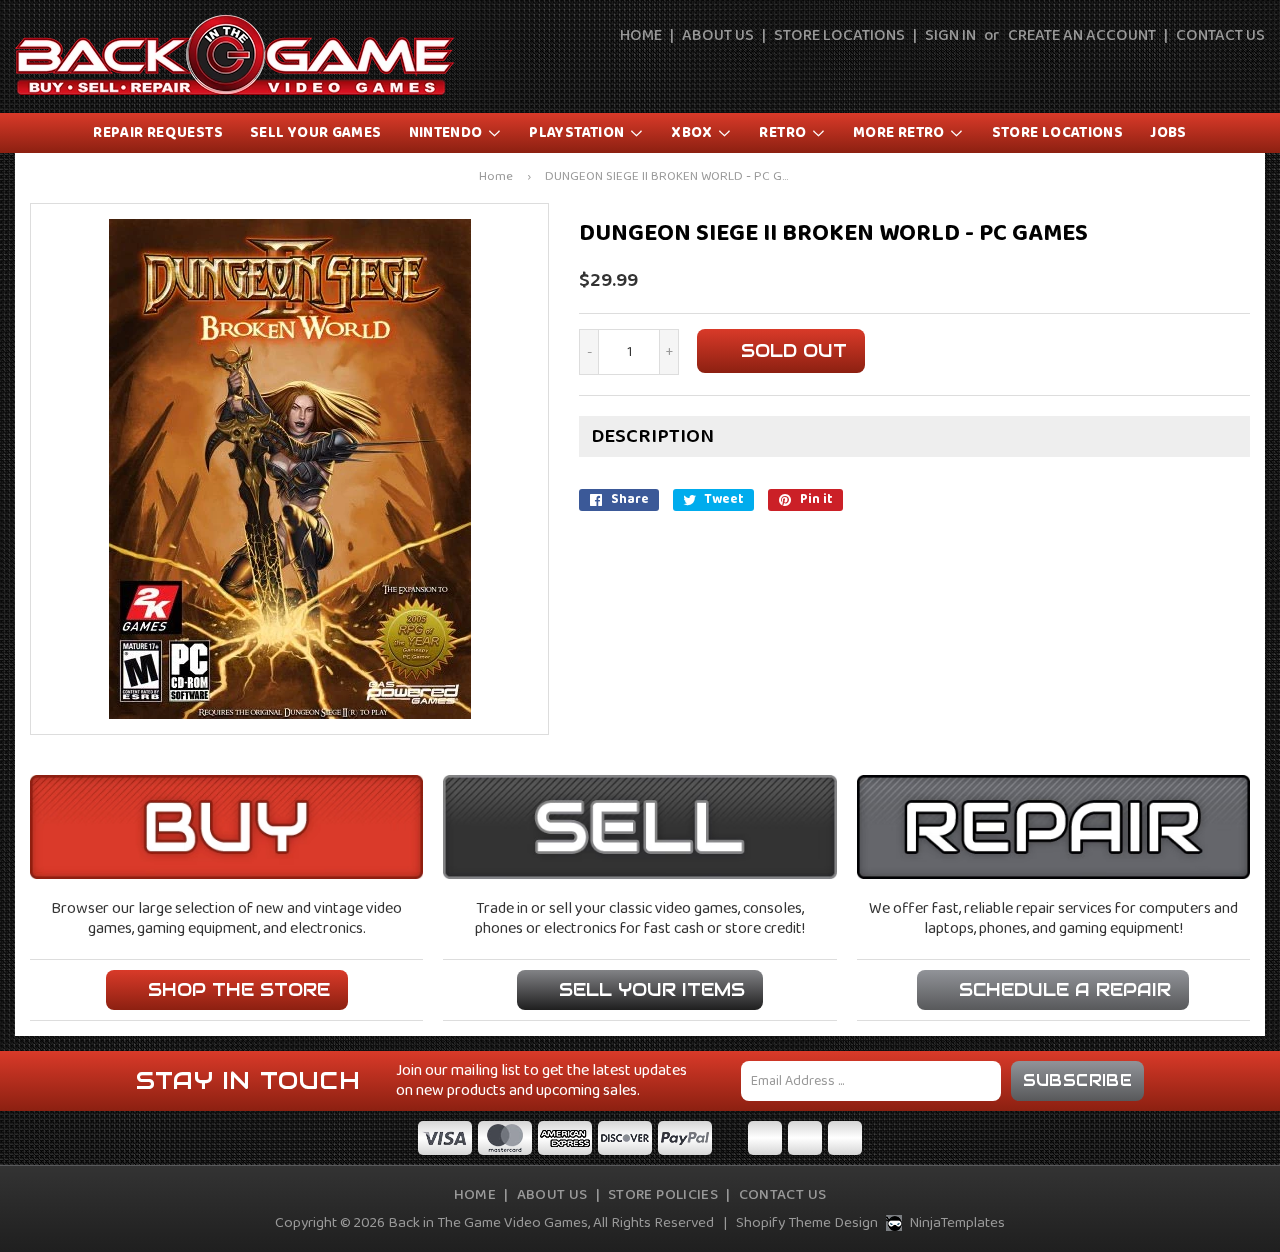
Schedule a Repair (1065, 989)
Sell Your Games (316, 133)
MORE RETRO (900, 133)
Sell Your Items (652, 989)
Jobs (1168, 133)
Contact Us (1220, 36)
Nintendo (447, 133)
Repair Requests (158, 133)
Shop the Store (239, 989)
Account (1206, 72)
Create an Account (1082, 36)
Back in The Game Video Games (488, 1223)
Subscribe (1078, 1080)
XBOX (693, 133)
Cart (1252, 72)
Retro (784, 133)
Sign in (950, 36)
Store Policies (663, 1195)
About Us (718, 36)
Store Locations (839, 36)
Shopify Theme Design (807, 1223)
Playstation (578, 133)
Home (641, 36)
